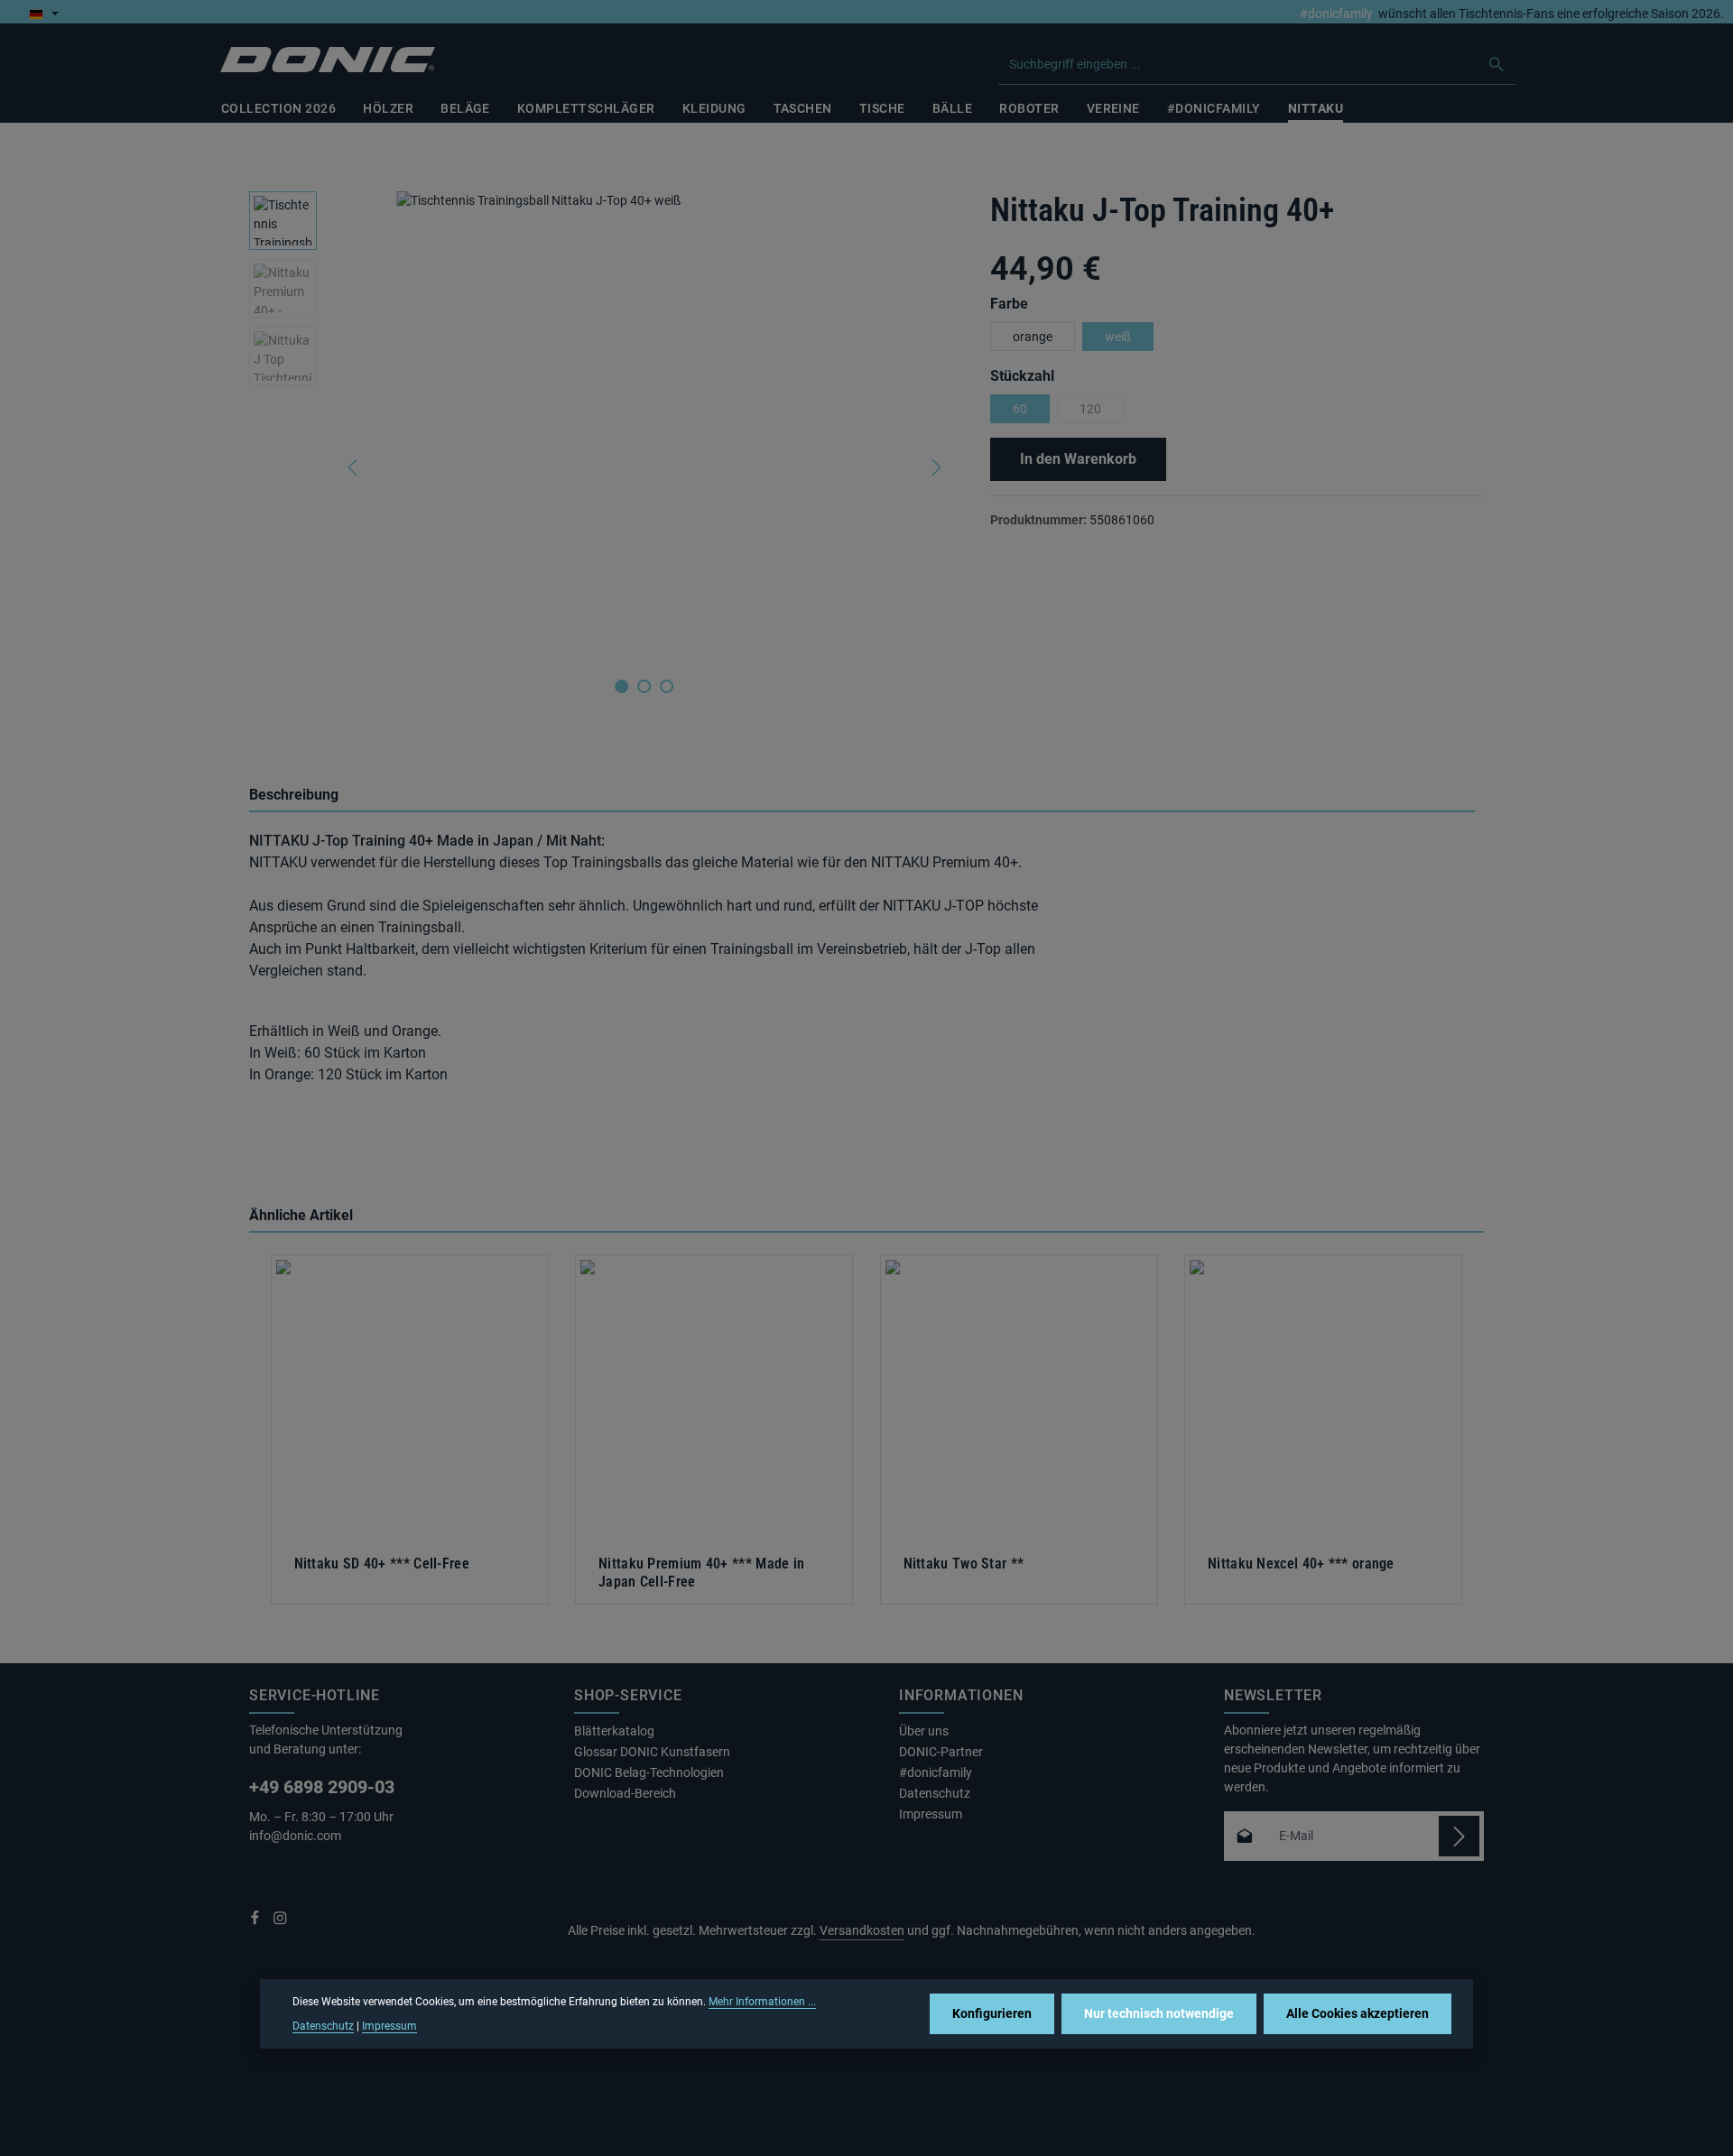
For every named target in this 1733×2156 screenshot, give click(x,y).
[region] (602, 467)
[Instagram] (280, 1921)
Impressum (931, 1814)
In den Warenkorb (1078, 459)
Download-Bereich (625, 1793)
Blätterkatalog (614, 1731)
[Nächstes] (935, 467)
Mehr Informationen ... (762, 2002)
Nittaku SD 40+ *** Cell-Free (382, 1564)
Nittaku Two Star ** (964, 1564)
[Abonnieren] (1459, 1836)
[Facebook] (256, 1921)
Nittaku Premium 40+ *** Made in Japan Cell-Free (701, 1573)
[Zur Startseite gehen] (328, 60)
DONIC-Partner (941, 1752)
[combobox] (1238, 64)
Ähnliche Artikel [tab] (301, 1215)
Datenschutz (935, 1793)
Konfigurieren (992, 2013)
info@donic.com (297, 1836)
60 (1020, 409)
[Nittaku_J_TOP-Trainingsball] (644, 426)
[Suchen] (1497, 64)
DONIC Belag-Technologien (649, 1772)
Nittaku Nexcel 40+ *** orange (1301, 1564)
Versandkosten (862, 1930)
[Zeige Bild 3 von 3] (667, 686)
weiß (1118, 337)
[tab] (862, 796)
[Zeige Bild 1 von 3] (621, 686)
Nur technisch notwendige (1159, 2013)
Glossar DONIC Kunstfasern (652, 1752)
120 (1102, 412)
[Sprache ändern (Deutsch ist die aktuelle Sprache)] (44, 14)
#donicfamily (1336, 14)
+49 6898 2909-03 (322, 1787)
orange (1033, 337)
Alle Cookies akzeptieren (1358, 2013)
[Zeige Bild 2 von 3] (644, 686)
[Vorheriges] (354, 467)
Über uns (924, 1731)
